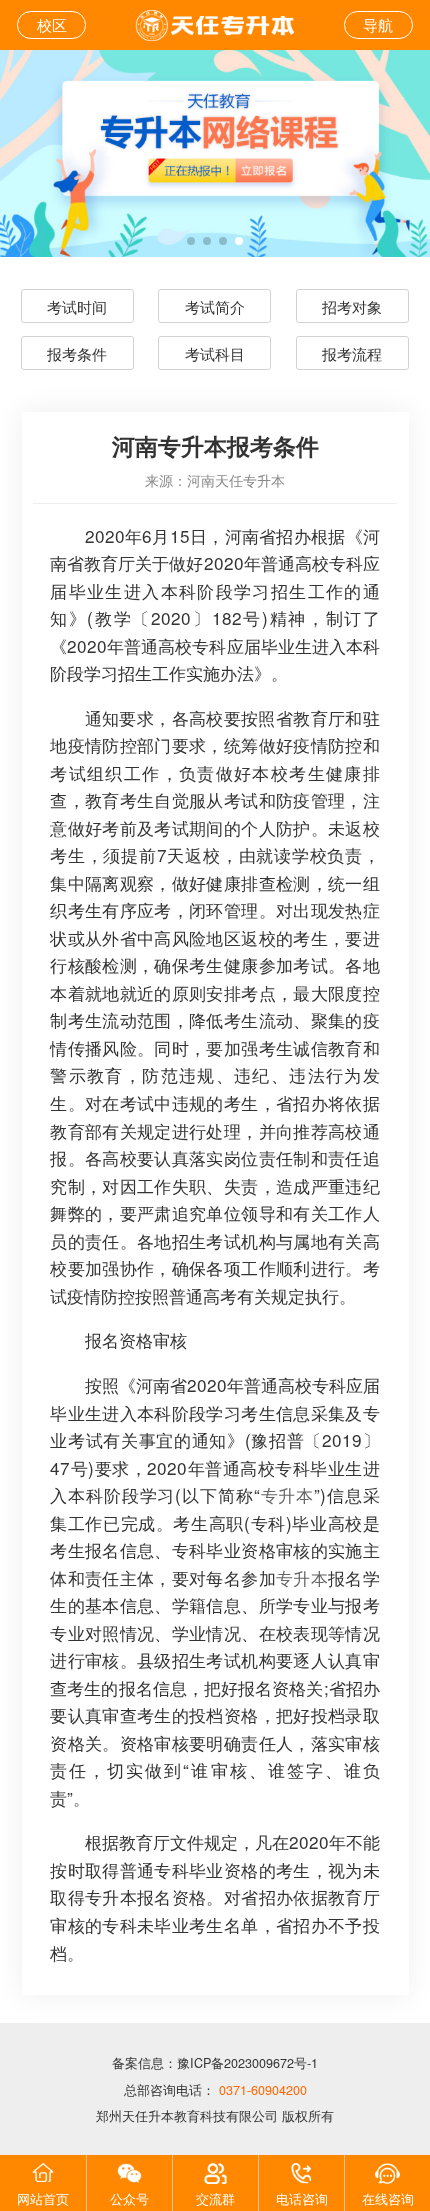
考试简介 (215, 306)
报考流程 (352, 353)
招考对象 (352, 306)
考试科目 (215, 353)
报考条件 (77, 353)
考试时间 (77, 306)
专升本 (287, 1494)
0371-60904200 (261, 2090)
